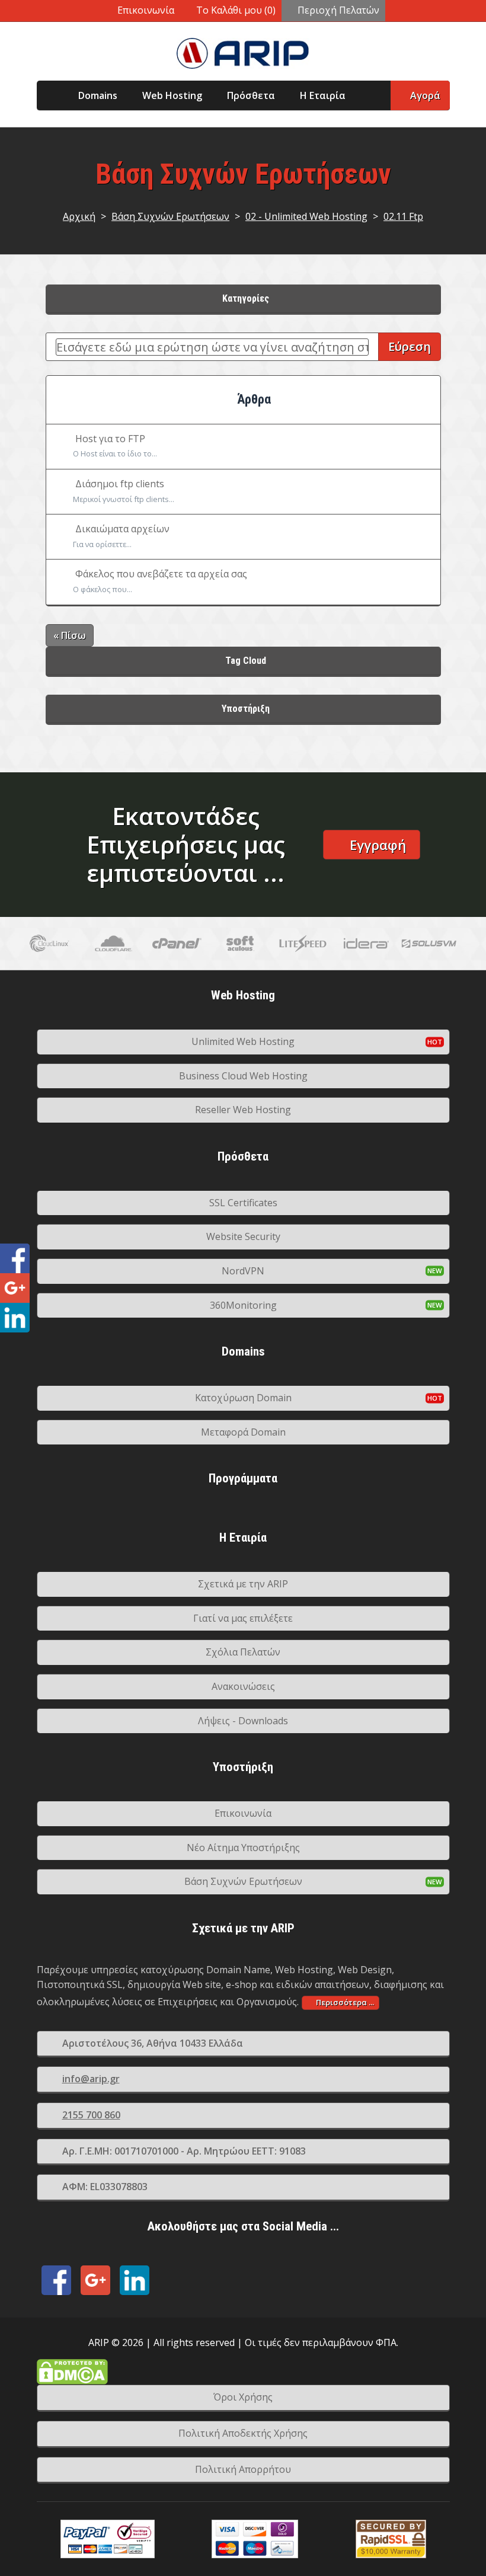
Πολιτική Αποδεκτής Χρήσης (243, 2433)
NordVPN (243, 1271)
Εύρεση (410, 346)
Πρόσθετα (251, 95)
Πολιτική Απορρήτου (243, 2469)
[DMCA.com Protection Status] (243, 2372)
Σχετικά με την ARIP (243, 1584)
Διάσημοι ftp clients (124, 491)
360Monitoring (243, 1305)
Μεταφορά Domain (243, 1432)
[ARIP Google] (95, 2280)
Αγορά (425, 95)
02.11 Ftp (403, 216)
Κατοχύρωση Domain (243, 1398)
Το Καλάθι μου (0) (236, 10)
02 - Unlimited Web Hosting (306, 216)
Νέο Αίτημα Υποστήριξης (243, 1848)
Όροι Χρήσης (243, 2397)
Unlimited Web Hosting (243, 1041)
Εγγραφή (378, 845)
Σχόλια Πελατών (243, 1652)
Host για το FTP (115, 446)
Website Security (243, 1236)
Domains (98, 95)
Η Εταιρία (323, 95)
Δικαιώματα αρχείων (121, 536)
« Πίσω (70, 635)
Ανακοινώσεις (243, 1686)
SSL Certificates (243, 1203)
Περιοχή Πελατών (338, 10)
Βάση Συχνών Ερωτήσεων (170, 216)
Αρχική (79, 216)
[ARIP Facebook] (56, 2280)
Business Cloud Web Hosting (243, 1076)
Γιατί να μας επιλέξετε (243, 1618)
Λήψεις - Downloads (243, 1721)
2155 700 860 (91, 2115)
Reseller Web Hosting (243, 1110)
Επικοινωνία (146, 10)
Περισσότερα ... (345, 2002)
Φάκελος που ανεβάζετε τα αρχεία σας (160, 581)
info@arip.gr (91, 2079)
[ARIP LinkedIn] (135, 2280)
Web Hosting (172, 95)
